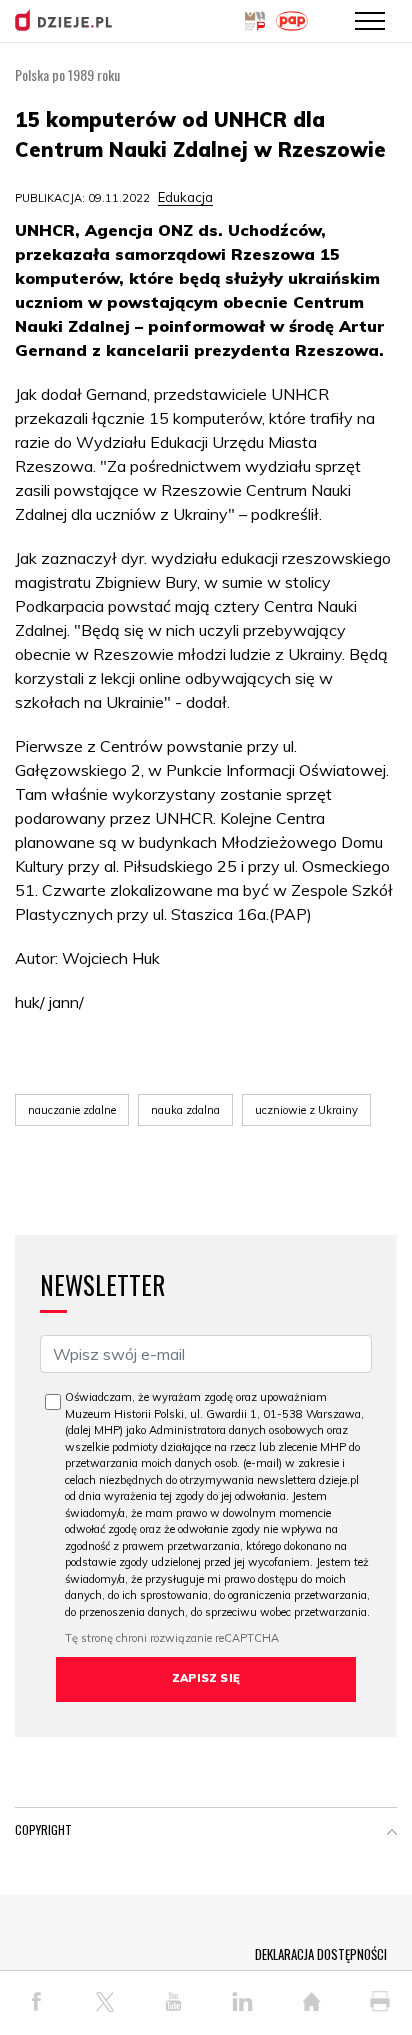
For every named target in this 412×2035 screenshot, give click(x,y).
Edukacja (185, 197)
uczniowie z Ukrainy (306, 1110)
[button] (392, 1834)
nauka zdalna (185, 1110)
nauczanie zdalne (72, 1110)
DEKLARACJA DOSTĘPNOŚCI (321, 1954)
